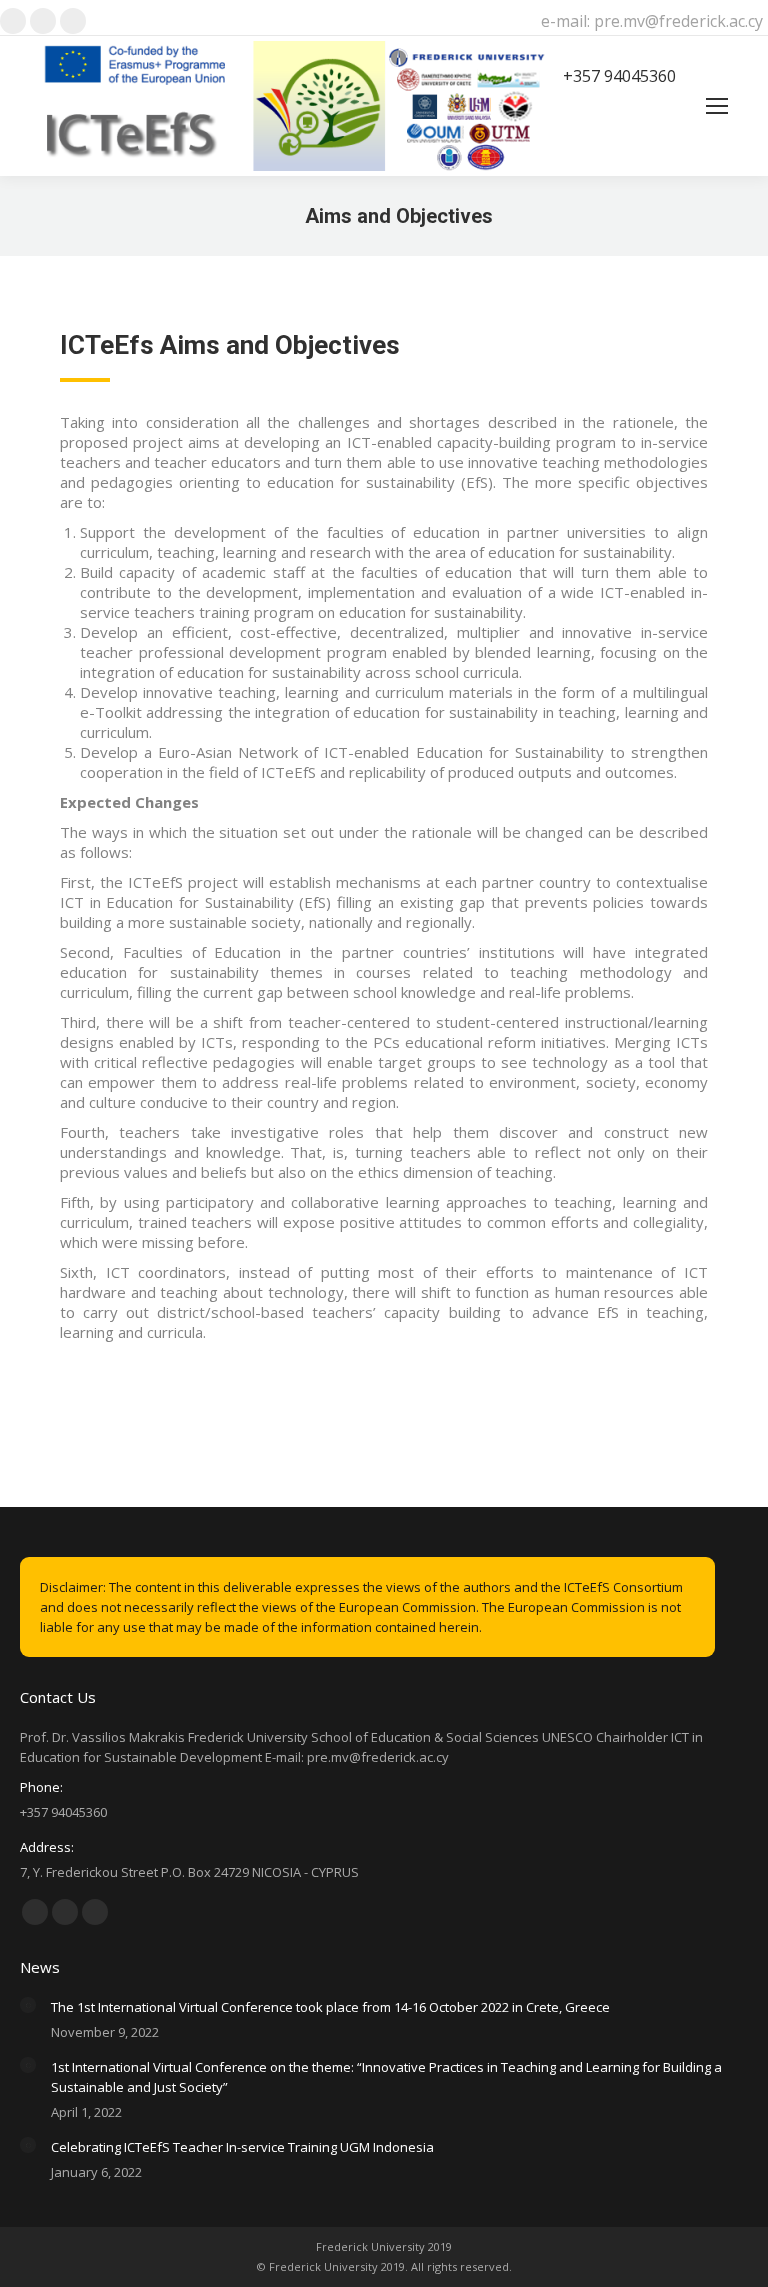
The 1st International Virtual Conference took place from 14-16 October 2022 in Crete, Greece (330, 2007)
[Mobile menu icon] (717, 106)
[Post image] (28, 2005)
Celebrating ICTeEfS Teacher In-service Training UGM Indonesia (242, 2147)
